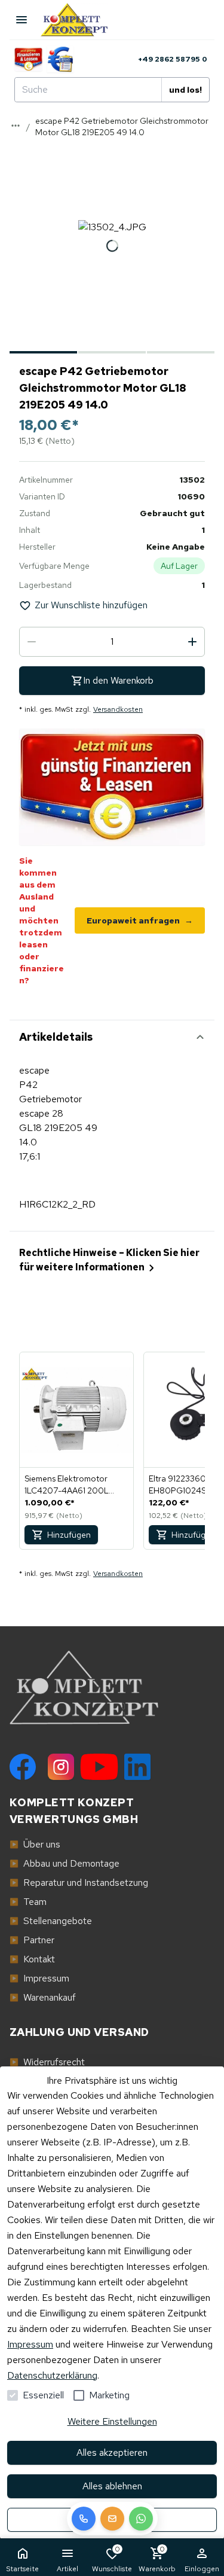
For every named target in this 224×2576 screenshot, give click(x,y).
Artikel (67, 2569)
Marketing (109, 2395)
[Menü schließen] (22, 20)
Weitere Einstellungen (112, 2421)
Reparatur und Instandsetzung (79, 1883)
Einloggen (202, 2569)
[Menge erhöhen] (192, 642)
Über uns (35, 1844)
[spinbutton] (112, 642)
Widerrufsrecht (47, 2062)
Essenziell (43, 2395)
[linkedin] (137, 1767)
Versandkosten (118, 709)
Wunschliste (112, 2559)
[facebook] (23, 1767)
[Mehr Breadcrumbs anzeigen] (16, 126)
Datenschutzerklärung (52, 2375)
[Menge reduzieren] (32, 642)
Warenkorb (157, 2559)
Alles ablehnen (112, 2486)
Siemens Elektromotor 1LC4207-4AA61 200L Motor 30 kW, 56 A (67, 1485)
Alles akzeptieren (112, 2452)
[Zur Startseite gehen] (80, 20)
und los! (185, 90)
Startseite (22, 2569)
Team (28, 1902)
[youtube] (99, 1767)
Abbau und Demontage (65, 1863)
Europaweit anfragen (140, 920)
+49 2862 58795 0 (173, 59)
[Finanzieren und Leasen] (28, 59)
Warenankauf (43, 1997)
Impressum (30, 2344)
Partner (32, 1940)
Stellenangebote (51, 1921)
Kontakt (32, 1959)
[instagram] (61, 1767)
